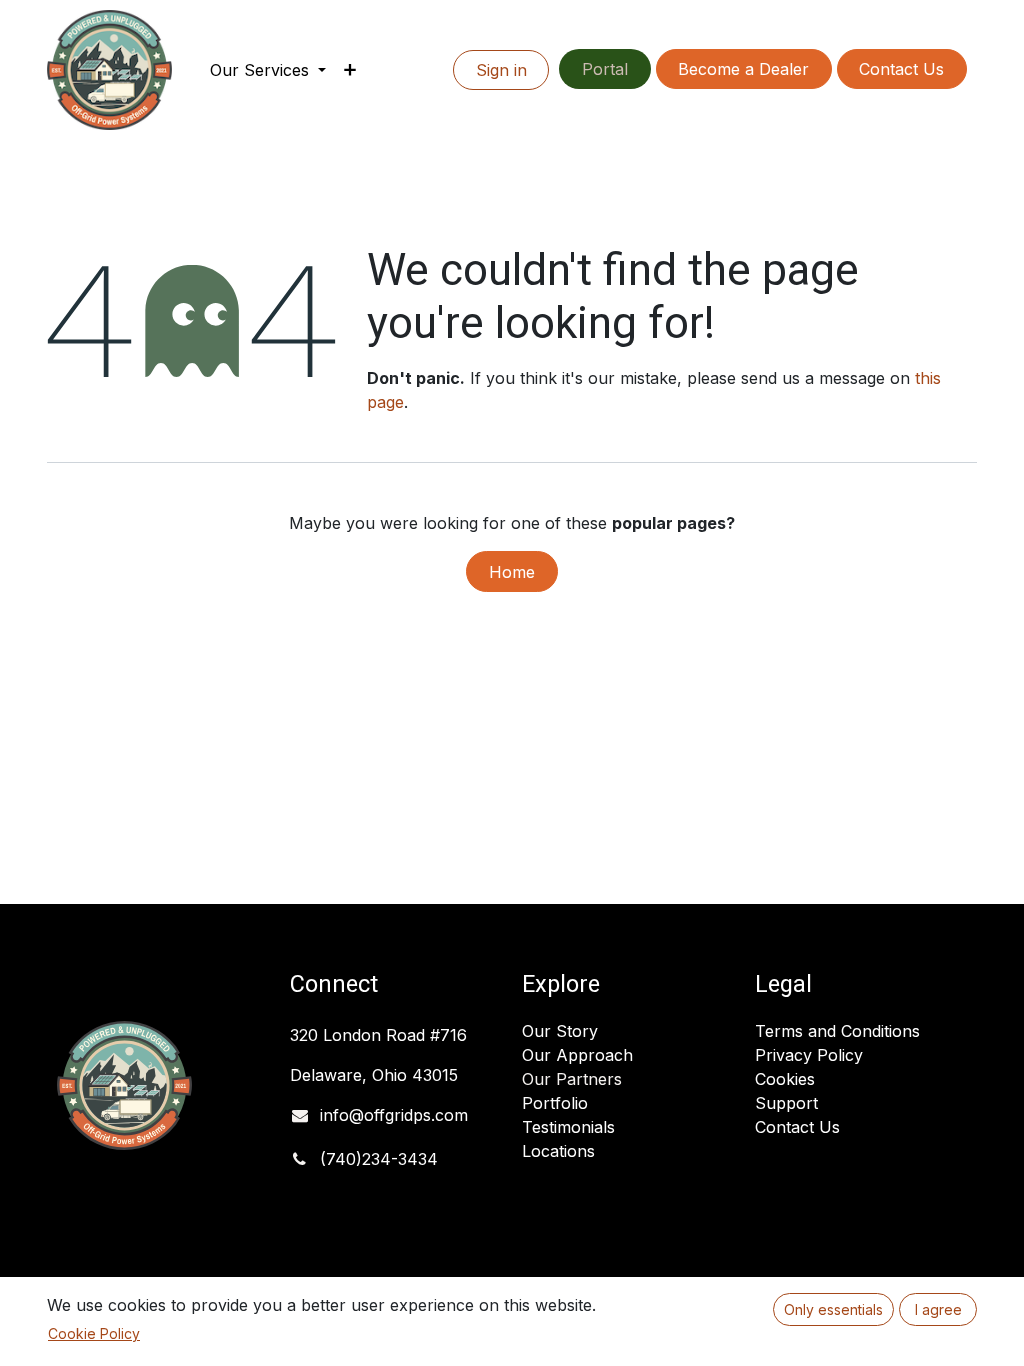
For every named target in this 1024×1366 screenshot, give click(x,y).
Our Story (560, 1031)
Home (512, 572)
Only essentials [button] (833, 1309)
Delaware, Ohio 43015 (376, 1075)
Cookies (785, 1079)
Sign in (501, 70)
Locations (558, 1151)
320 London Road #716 (378, 1035)
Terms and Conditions (837, 1031)
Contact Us (901, 69)
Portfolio (555, 1103)
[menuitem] (268, 70)
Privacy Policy (809, 1055)
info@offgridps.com (394, 1115)
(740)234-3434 (379, 1159)
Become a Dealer (743, 69)
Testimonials (568, 1127)
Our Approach (577, 1055)
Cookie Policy (94, 1333)
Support (786, 1103)
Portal (605, 69)
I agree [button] (938, 1309)
